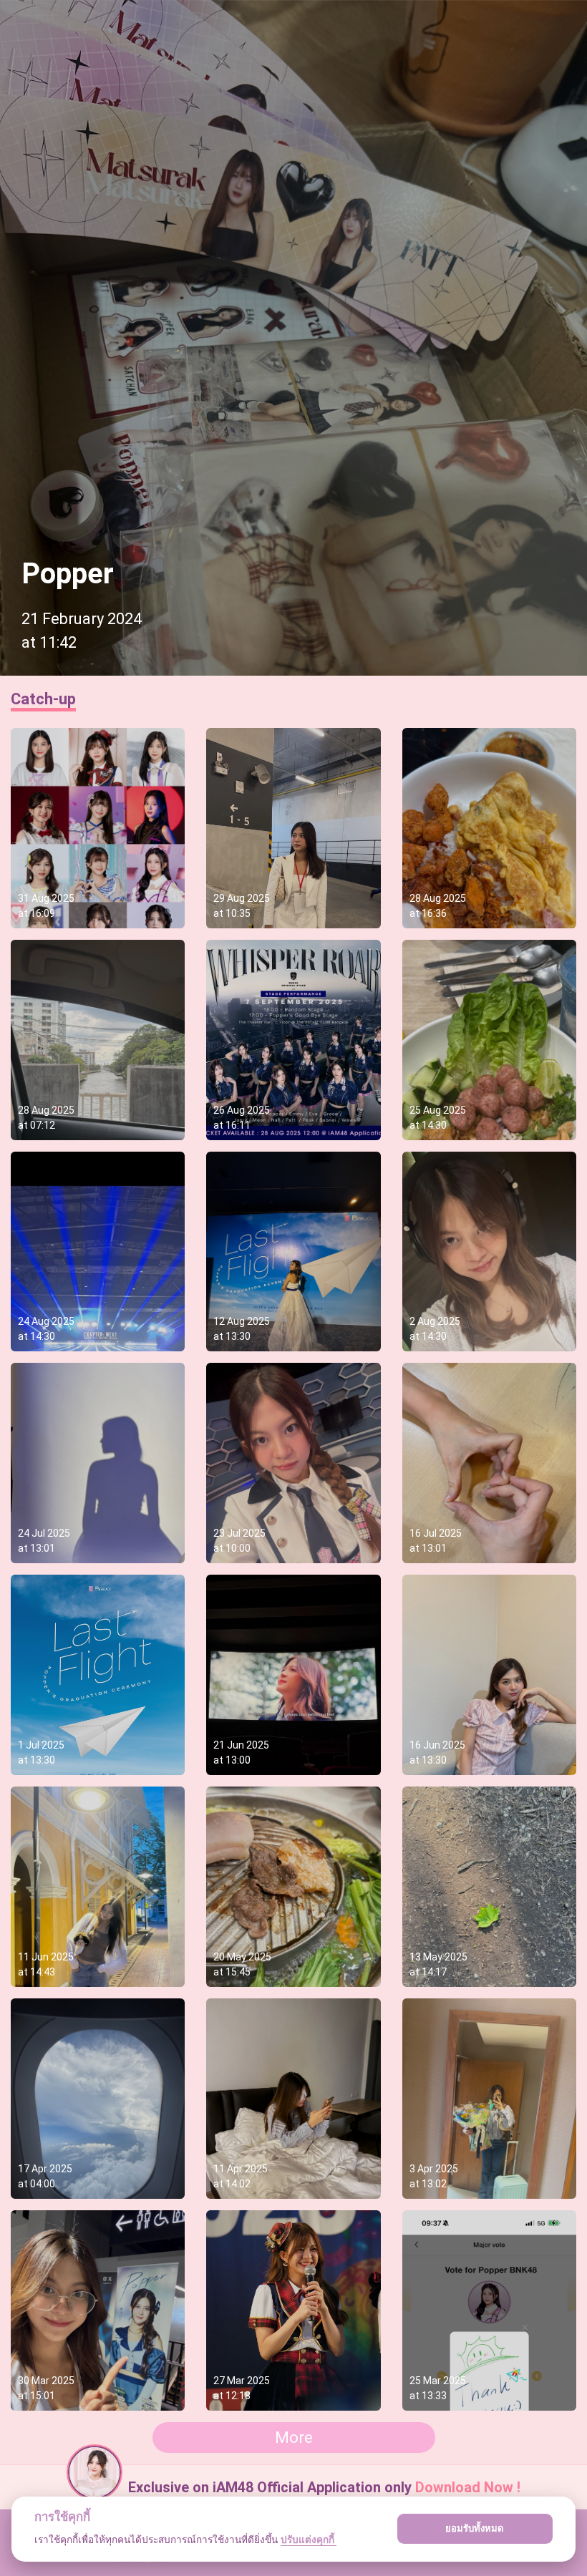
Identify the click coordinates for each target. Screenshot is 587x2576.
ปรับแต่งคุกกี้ (309, 2539)
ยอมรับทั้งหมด (475, 2528)
